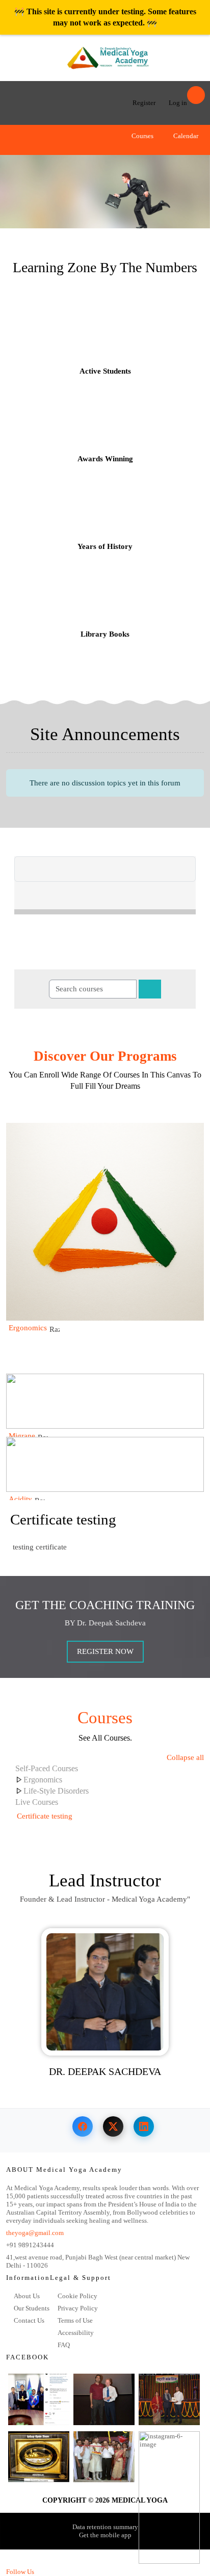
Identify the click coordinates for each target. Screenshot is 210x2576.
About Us (27, 2296)
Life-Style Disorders (56, 1791)
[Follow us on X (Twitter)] (113, 2126)
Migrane (22, 1436)
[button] (162, 151)
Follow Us (20, 2572)
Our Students (32, 2308)
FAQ (64, 2345)
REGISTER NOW (105, 1651)
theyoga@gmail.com (35, 2233)
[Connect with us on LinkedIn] (144, 2126)
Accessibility (76, 2333)
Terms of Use (75, 2320)
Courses (142, 136)
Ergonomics (28, 1328)
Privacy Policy (78, 2308)
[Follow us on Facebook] (83, 2126)
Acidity (20, 1499)
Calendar (185, 136)
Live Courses (37, 1802)
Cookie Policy (77, 2296)
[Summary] (197, 1816)
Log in (178, 103)
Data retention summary (105, 2527)
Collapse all (185, 1757)
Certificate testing (63, 1520)
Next (195, 186)
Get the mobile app (105, 2535)
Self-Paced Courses (47, 1768)
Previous (15, 186)
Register (144, 103)
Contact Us (29, 2320)
